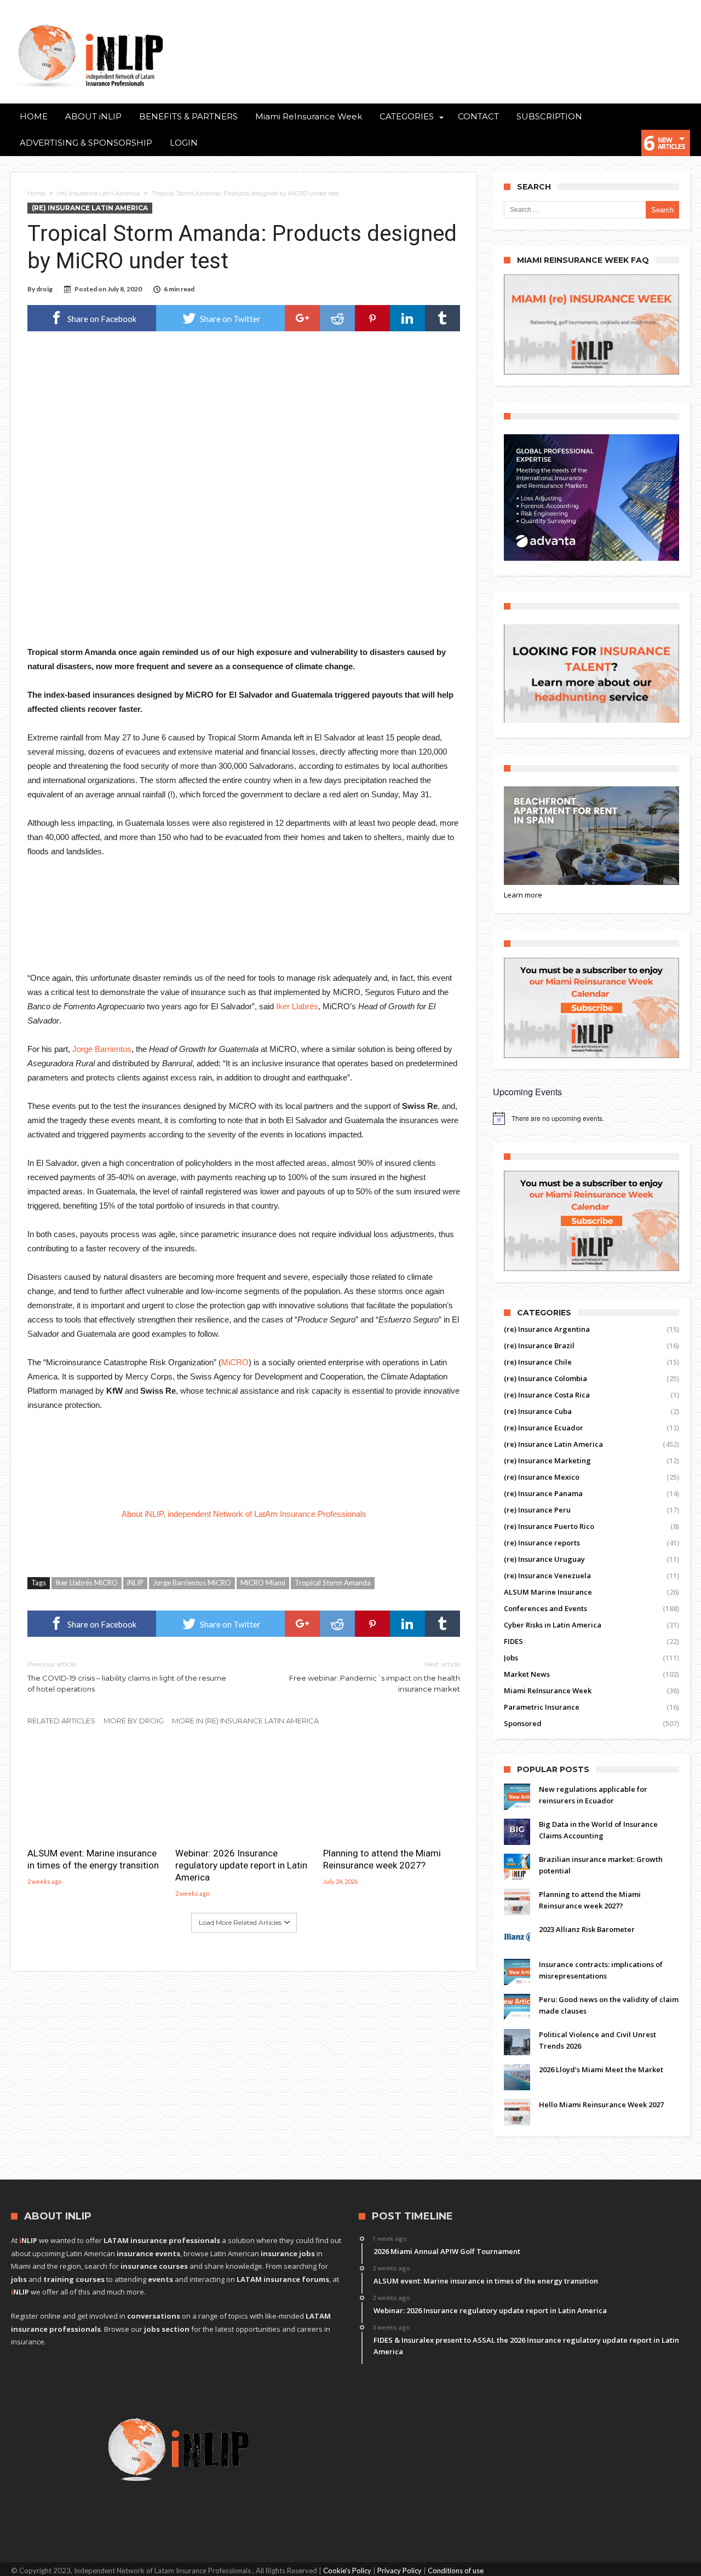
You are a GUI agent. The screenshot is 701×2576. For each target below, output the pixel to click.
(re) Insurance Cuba (538, 1411)
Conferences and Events (545, 1608)
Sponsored (523, 1723)
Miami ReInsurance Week (548, 1691)
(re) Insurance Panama (543, 1493)
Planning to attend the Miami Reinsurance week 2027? (382, 1859)
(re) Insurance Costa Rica (547, 1395)
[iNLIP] (90, 22)
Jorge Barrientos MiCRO (192, 1583)
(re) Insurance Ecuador (544, 1428)
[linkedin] (407, 318)
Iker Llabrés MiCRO (87, 1583)
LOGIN (184, 143)
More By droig (134, 1721)
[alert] (591, 1118)
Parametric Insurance (542, 1707)
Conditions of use (456, 2571)
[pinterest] (372, 318)
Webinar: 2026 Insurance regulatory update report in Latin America (241, 1865)
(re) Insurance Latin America (98, 193)
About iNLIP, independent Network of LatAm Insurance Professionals (245, 1514)
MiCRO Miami (263, 1583)
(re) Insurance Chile (538, 1362)
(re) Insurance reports (542, 1543)
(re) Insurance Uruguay (544, 1559)
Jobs (511, 1658)
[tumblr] (443, 318)
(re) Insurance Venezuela (547, 1576)
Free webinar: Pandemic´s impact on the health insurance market (375, 1677)
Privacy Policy (400, 2571)
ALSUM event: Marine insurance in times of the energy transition (93, 1859)
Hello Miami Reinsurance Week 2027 (601, 2104)
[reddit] (337, 318)
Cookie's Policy (347, 2571)
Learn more (523, 895)
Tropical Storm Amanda (333, 1583)
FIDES (513, 1641)
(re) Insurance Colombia (545, 1378)
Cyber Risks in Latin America (553, 1625)
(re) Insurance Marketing (547, 1461)
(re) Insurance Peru (537, 1510)
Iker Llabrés (297, 1006)
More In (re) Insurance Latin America (245, 1721)
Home (36, 193)
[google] (302, 318)
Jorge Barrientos (102, 1049)
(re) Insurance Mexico (542, 1477)
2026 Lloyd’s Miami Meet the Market (601, 2069)
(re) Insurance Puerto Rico (549, 1526)
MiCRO (235, 1362)
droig (44, 289)
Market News (527, 1674)
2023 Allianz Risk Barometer (587, 1929)
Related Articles (61, 1721)
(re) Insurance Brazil (539, 1346)
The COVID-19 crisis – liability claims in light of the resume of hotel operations (127, 1677)
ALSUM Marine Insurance (548, 1592)
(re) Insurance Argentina (547, 1329)
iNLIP (135, 1583)
